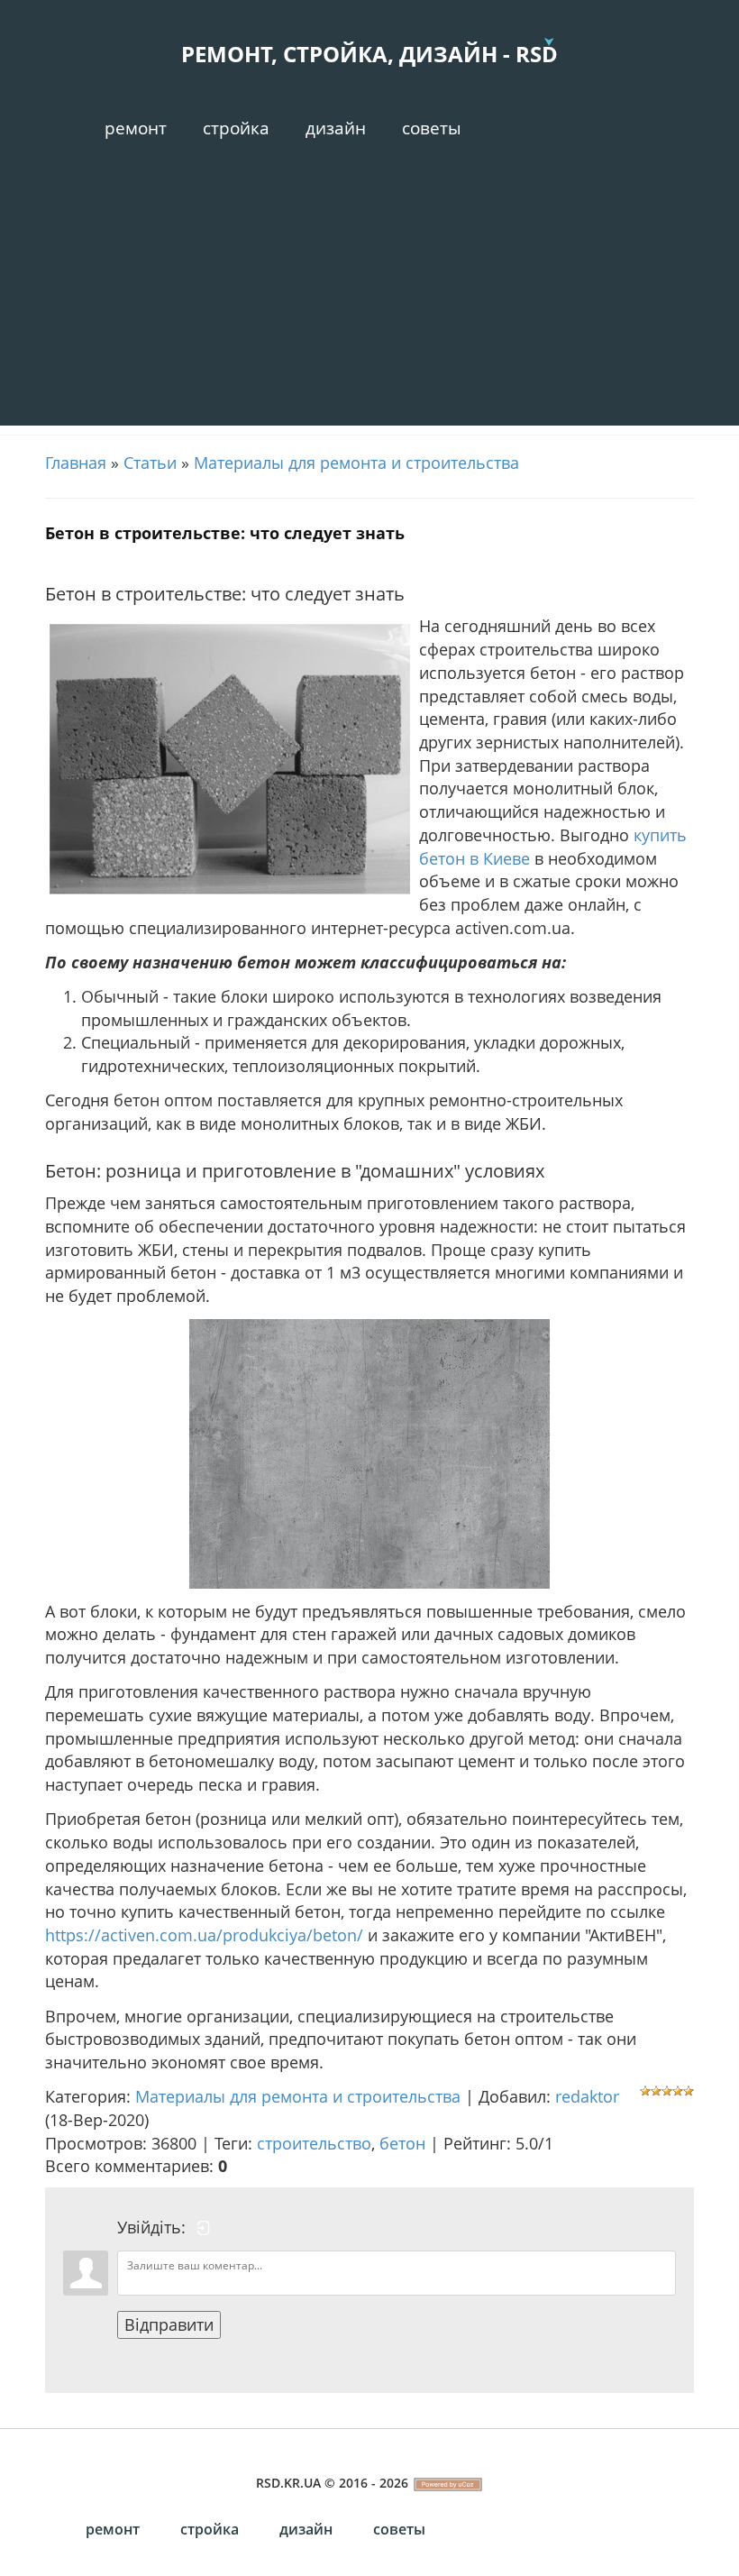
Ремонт (136, 128)
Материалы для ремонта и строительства (356, 463)
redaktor (587, 2096)
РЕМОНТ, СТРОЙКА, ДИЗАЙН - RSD (369, 54)
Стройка (236, 128)
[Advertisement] (369, 299)
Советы (432, 128)
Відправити (169, 2324)
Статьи (150, 463)
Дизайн (336, 128)
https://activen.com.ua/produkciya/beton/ (204, 1935)
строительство (314, 2143)
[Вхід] (204, 2228)
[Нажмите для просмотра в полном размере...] (369, 1453)
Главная (76, 463)
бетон (402, 2143)
